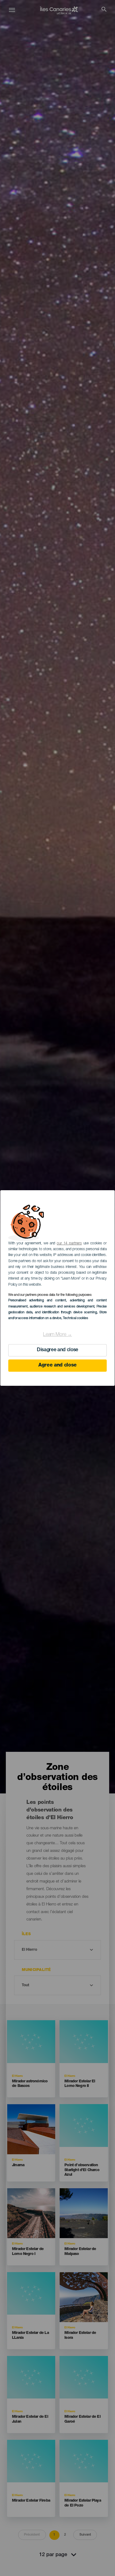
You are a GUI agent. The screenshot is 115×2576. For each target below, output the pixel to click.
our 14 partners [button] (69, 1243)
